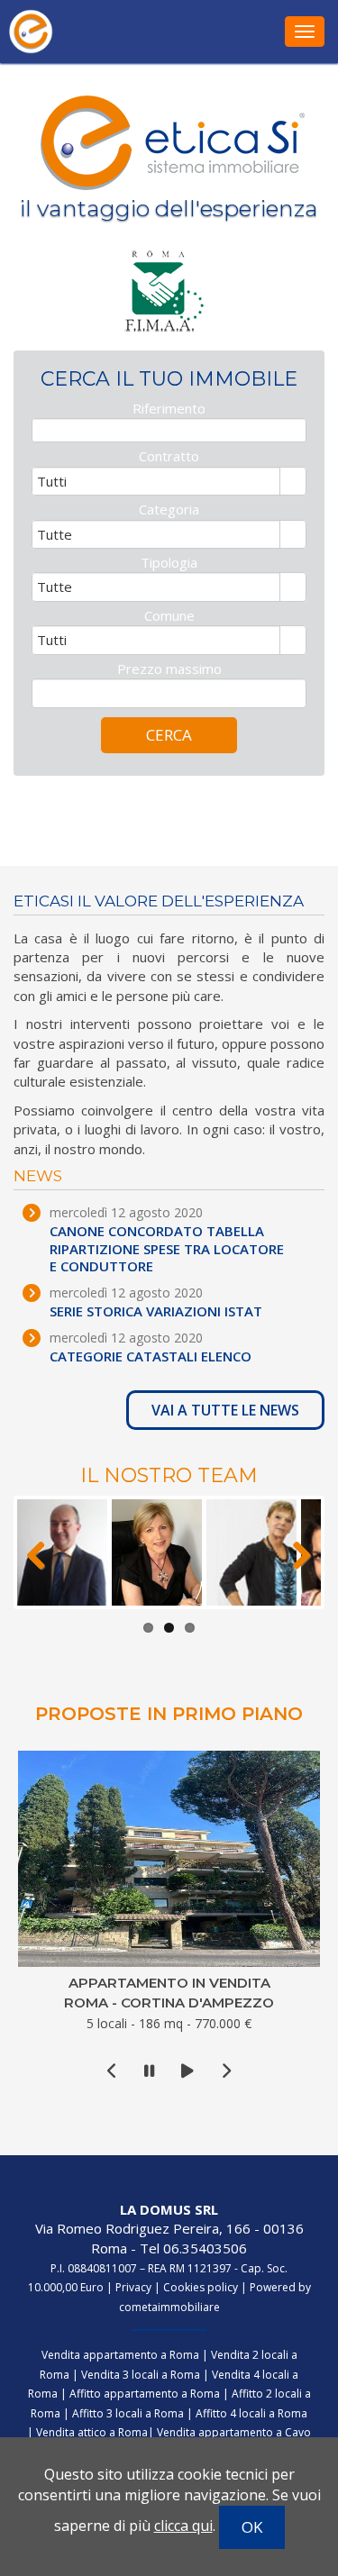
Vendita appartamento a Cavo (234, 2432)
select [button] (293, 483)
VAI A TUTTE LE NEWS (225, 1410)
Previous (44, 1552)
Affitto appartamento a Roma (145, 2394)
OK (252, 2527)
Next (294, 1552)
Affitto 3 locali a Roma (128, 2413)
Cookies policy (201, 2287)
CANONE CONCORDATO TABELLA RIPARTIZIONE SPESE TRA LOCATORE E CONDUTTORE (167, 1249)
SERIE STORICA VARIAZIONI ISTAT (156, 1311)
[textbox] (169, 430)
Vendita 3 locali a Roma (141, 2375)
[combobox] (156, 481)
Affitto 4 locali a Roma (251, 2413)
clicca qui (183, 2526)
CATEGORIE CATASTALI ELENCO (151, 1356)
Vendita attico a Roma (92, 2432)
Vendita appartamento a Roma (120, 2355)
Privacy (133, 2287)
